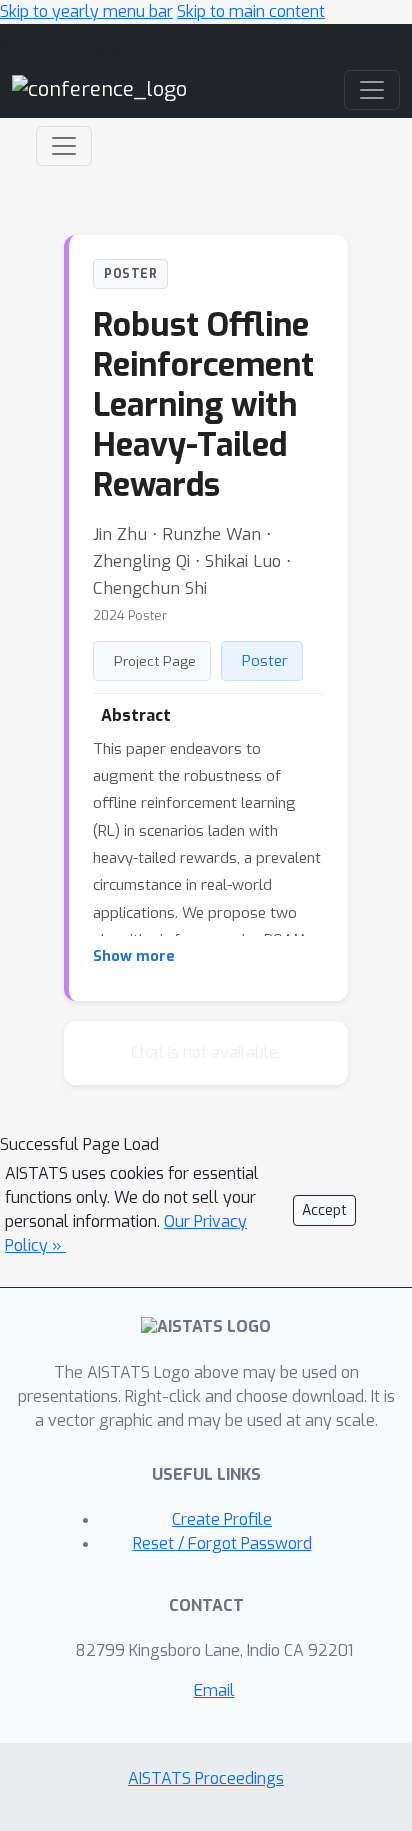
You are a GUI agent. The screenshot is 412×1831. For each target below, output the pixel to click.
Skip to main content (251, 11)
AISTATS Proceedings (206, 1778)
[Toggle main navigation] (372, 90)
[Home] (99, 89)
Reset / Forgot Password (222, 1543)
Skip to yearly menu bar (86, 11)
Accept (324, 1210)
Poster (265, 661)
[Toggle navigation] (64, 146)
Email (214, 1690)
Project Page (155, 661)
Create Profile (222, 1519)
